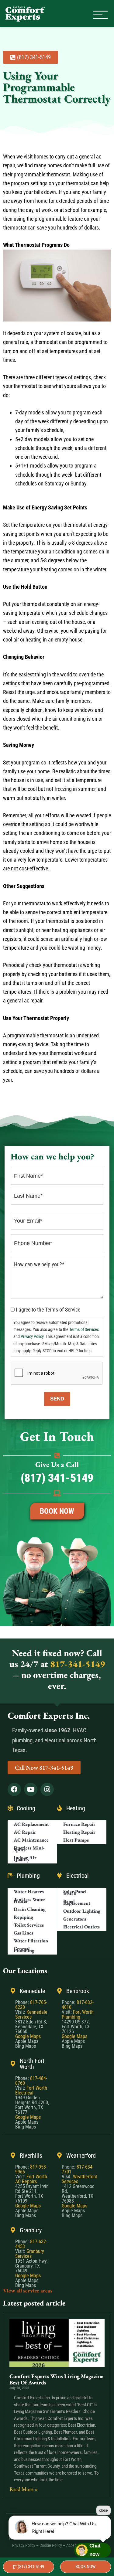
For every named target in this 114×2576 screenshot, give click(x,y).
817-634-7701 (78, 2169)
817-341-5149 (76, 1664)
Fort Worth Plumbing (78, 2015)
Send (57, 1399)
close (104, 2510)
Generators (75, 1919)
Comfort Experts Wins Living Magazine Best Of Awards (56, 2379)
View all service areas (28, 2290)
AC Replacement (31, 1824)
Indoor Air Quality (25, 1858)
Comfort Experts (26, 14)
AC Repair (25, 1832)
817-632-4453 (31, 2244)
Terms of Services (84, 1330)
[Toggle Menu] (101, 15)
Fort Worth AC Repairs (31, 2179)
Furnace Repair (79, 1824)
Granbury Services (30, 2254)
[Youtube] (31, 1789)
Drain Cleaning (30, 1909)
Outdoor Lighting (82, 1911)
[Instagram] (47, 1789)
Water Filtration (31, 1941)
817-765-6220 (31, 2005)
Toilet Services (29, 1925)
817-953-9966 (31, 2169)
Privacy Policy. (33, 1337)
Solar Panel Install (75, 1892)
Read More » (24, 2489)
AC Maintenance (31, 1840)
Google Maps (28, 2036)
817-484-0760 (31, 2081)
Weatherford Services (79, 2179)
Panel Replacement (77, 1902)
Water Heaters (29, 1892)
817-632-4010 (78, 2005)
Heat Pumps (76, 1840)
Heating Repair (79, 1832)
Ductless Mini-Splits (29, 1849)
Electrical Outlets (81, 1927)
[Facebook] (14, 1789)
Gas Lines (23, 1933)
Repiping (23, 1917)
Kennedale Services (31, 2015)
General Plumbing (24, 1950)
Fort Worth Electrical (31, 2090)
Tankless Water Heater (29, 1900)
